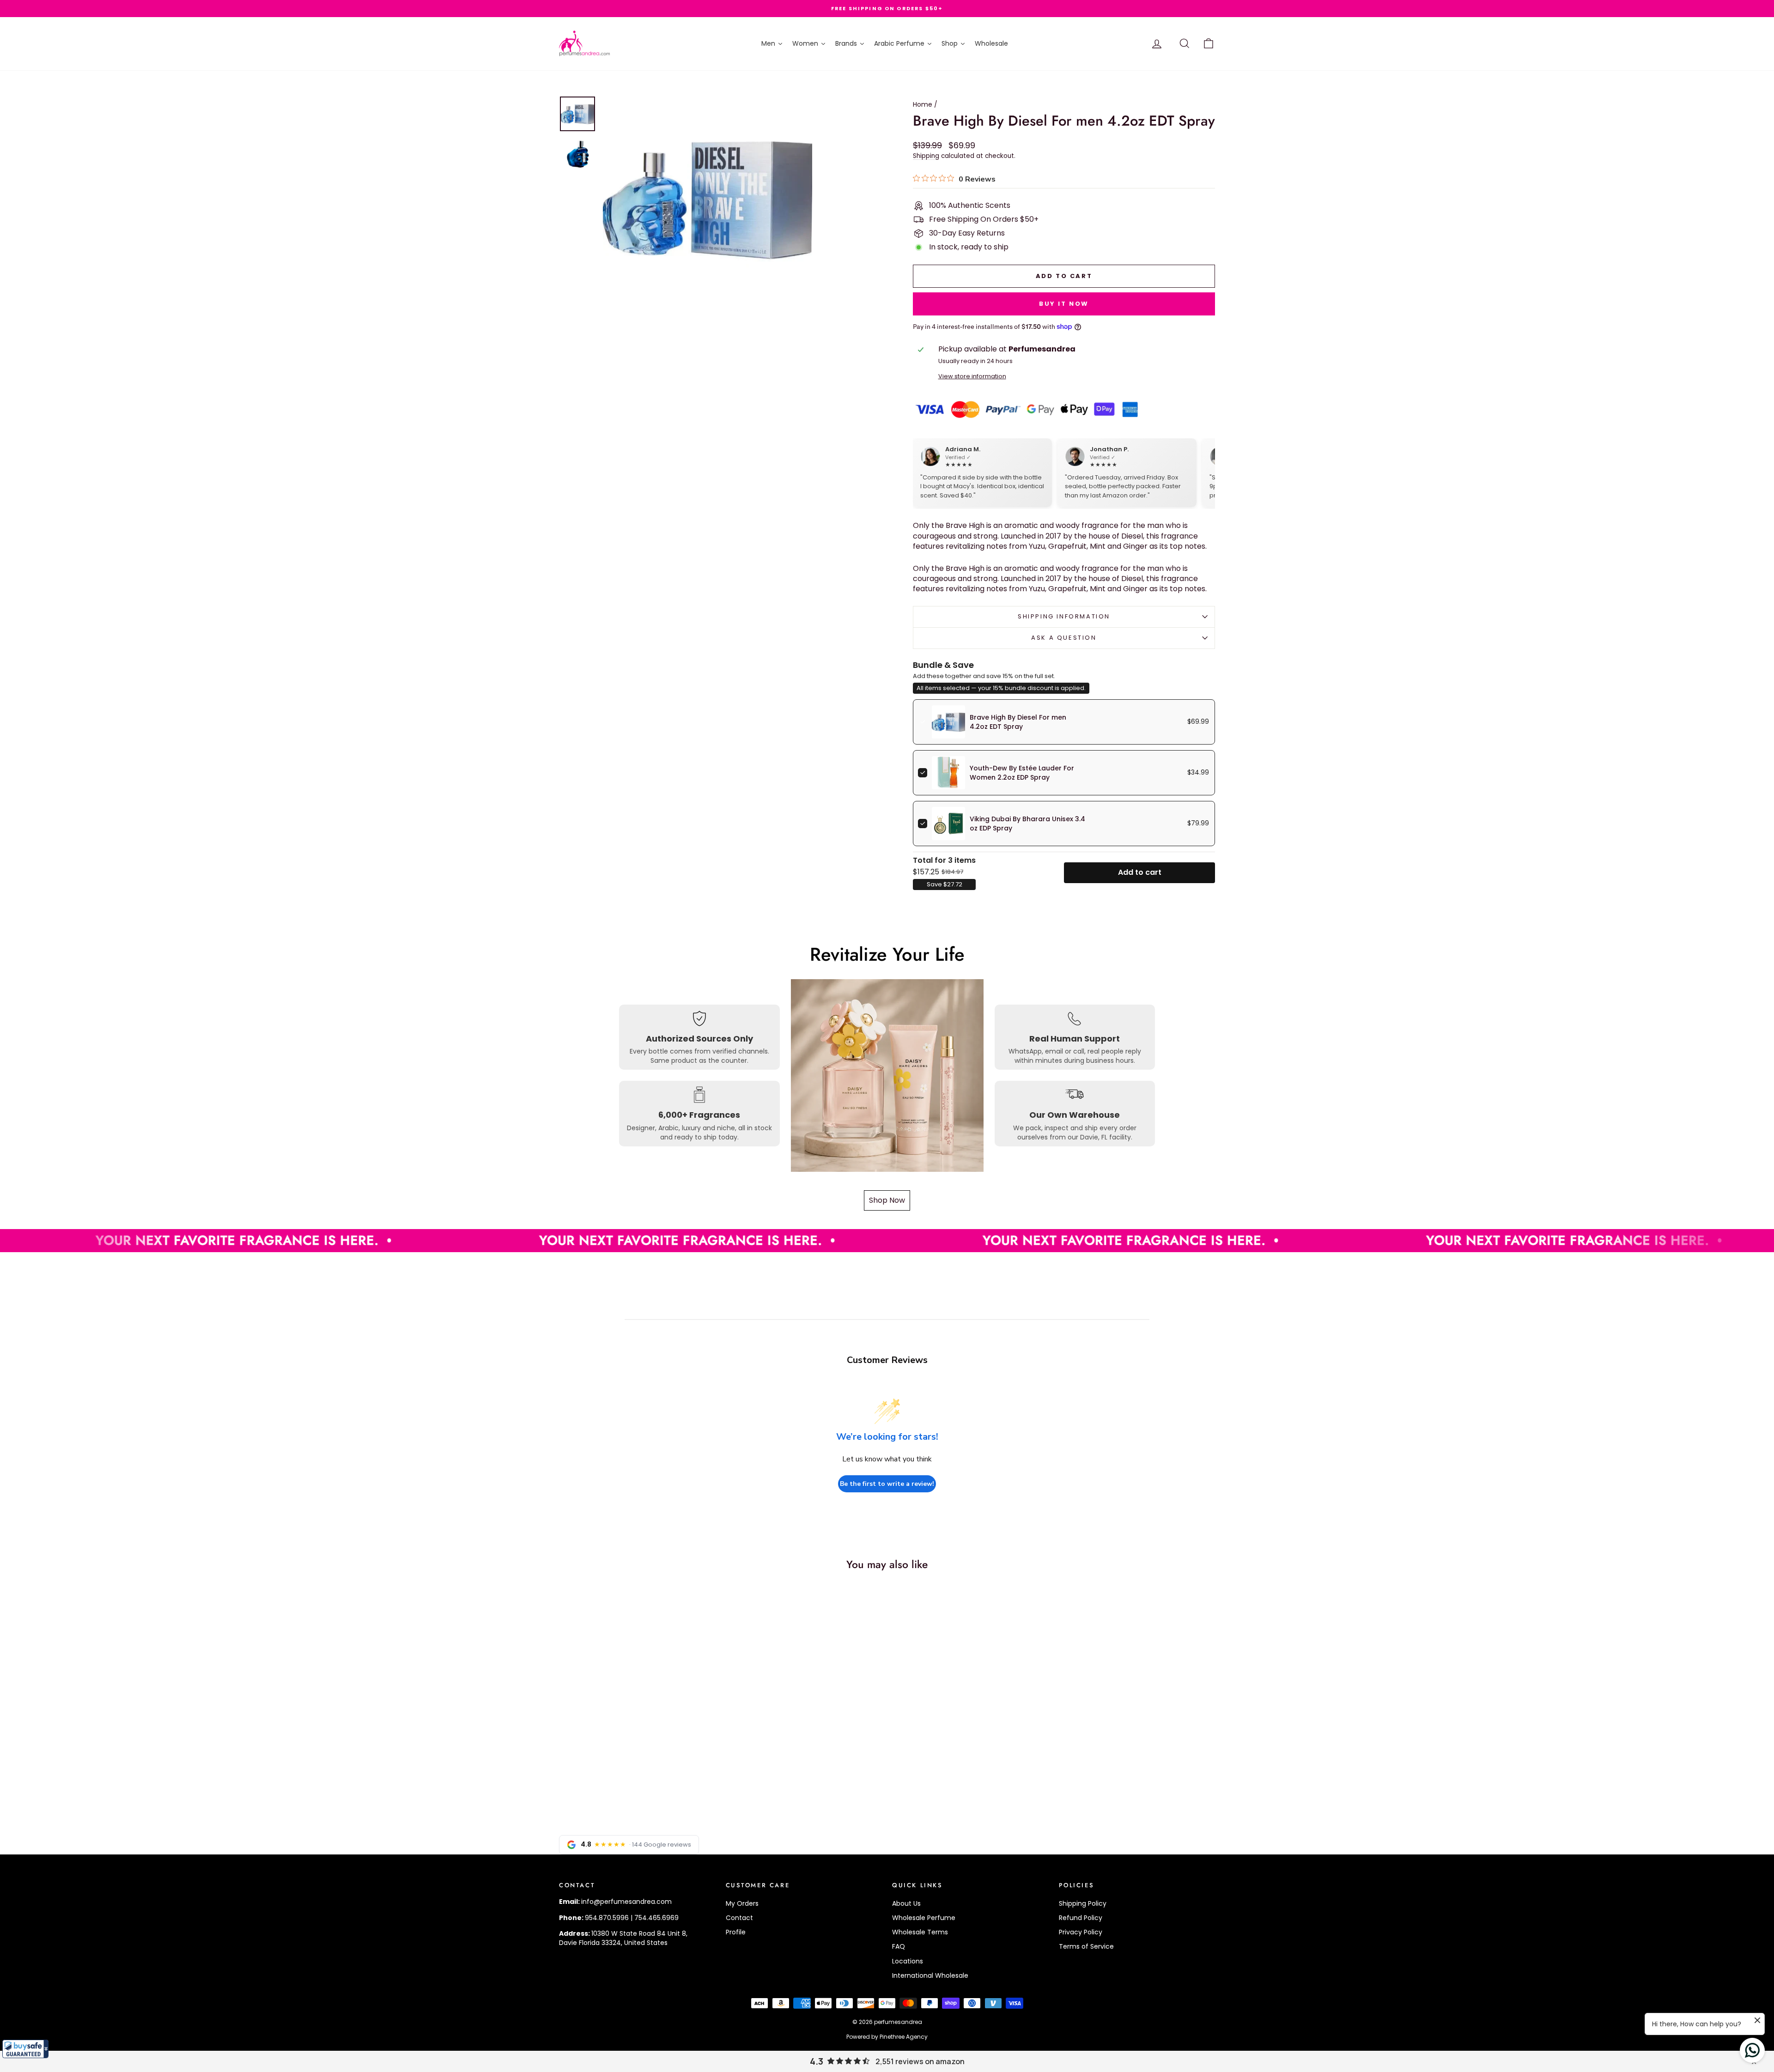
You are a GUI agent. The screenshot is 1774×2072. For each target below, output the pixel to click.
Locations (908, 1961)
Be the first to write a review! (887, 1484)
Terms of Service (1086, 1946)
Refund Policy (1081, 1918)
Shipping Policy (1083, 1903)
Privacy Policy (1081, 1932)
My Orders (742, 1903)
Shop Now (887, 1200)
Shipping (926, 156)
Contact (739, 1918)
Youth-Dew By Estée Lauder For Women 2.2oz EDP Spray (1022, 773)
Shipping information (1064, 616)
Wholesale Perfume (924, 1918)
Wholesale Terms (920, 1932)
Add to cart (1140, 872)
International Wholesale (930, 1975)
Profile (736, 1932)
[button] (25, 2049)
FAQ (899, 1946)
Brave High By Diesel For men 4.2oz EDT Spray (1018, 722)
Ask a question (1064, 638)
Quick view (637, 1739)
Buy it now (1064, 304)
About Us (906, 1903)
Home (923, 104)
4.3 (817, 2061)
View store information (972, 376)
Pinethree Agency (904, 2037)
